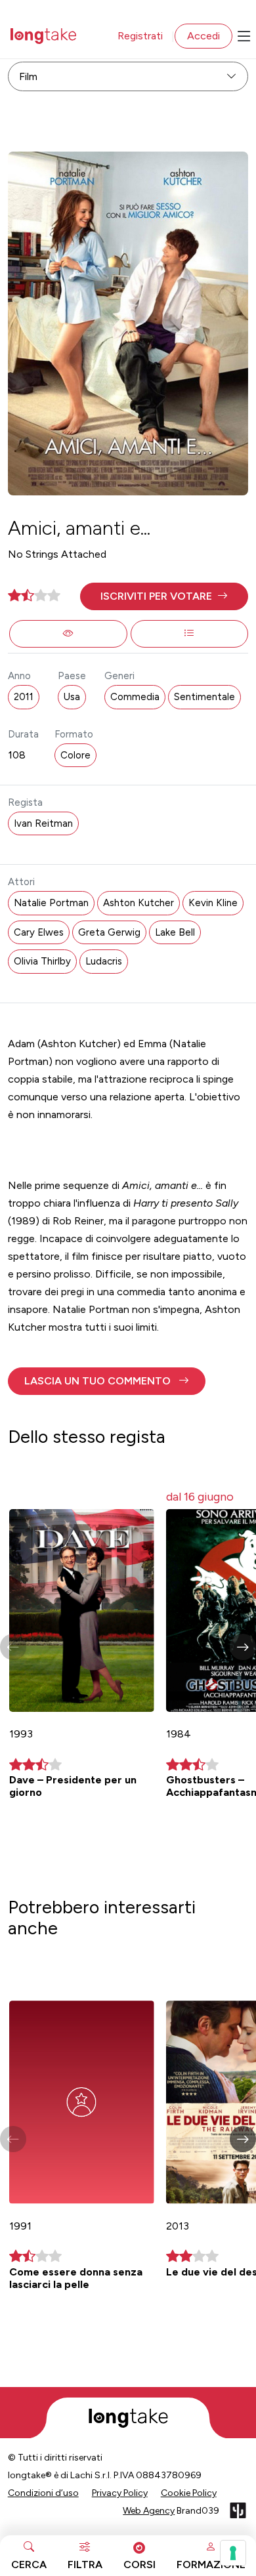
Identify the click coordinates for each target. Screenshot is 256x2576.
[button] (164, 596)
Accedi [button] (203, 36)
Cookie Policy (189, 2493)
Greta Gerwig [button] (109, 932)
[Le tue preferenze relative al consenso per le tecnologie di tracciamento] (233, 2553)
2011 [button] (24, 697)
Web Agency (149, 2511)
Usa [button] (72, 697)
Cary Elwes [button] (39, 932)
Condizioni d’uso (43, 2493)
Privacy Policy (120, 2493)
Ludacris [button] (104, 961)
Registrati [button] (140, 36)
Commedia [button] (135, 697)
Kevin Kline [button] (213, 903)
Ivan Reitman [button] (43, 823)
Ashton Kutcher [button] (139, 903)
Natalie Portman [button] (51, 903)
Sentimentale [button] (204, 697)
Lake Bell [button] (175, 932)
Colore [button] (75, 755)
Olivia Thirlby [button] (42, 961)
